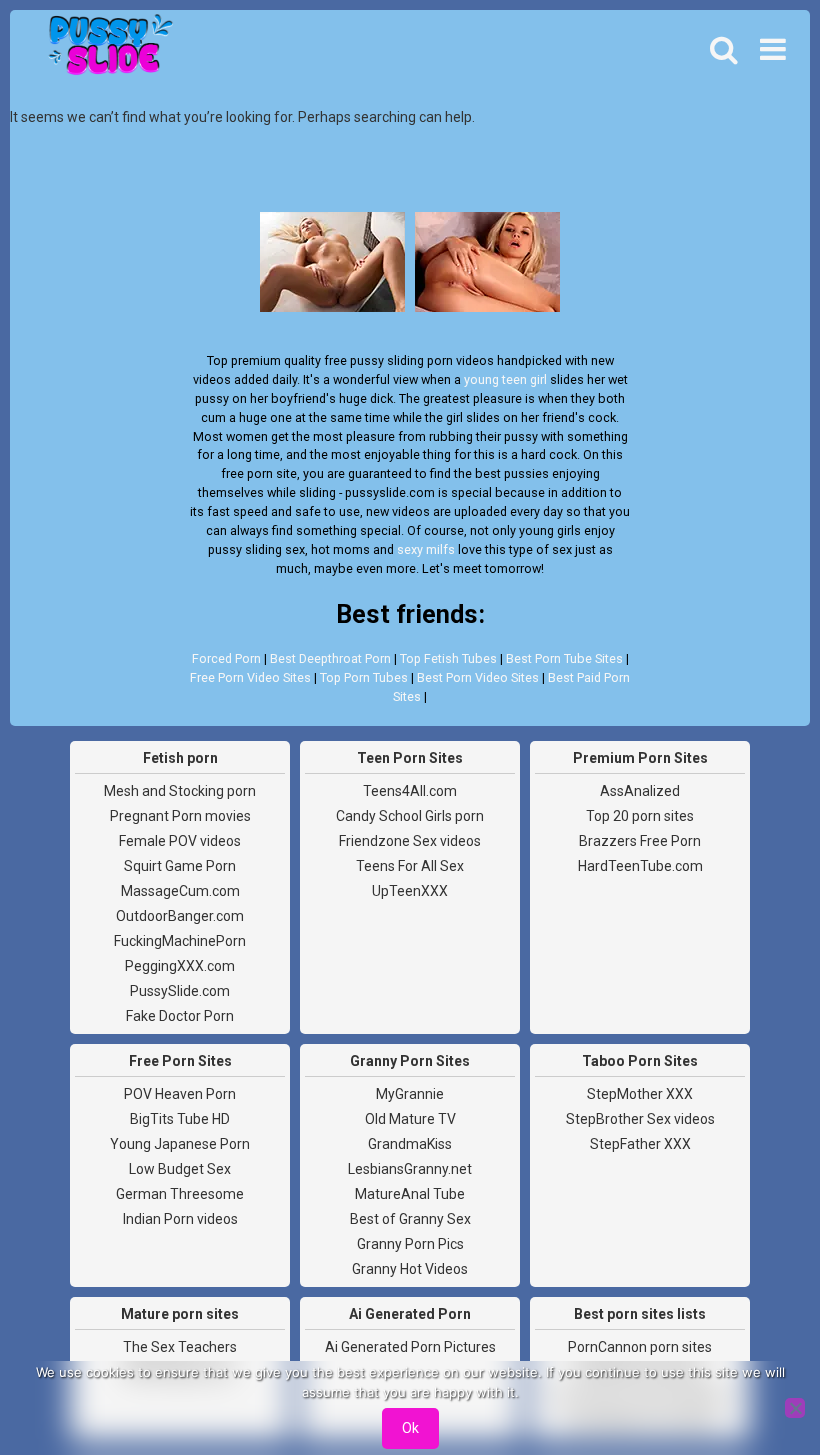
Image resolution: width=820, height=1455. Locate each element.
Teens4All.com (410, 791)
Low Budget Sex (180, 1169)
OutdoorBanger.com (180, 916)
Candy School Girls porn (410, 816)
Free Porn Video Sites (250, 677)
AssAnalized (640, 791)
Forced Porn (226, 658)
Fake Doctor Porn (180, 1016)
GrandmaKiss (410, 1144)
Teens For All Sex (410, 866)
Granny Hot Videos (410, 1269)
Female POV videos (180, 841)
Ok (410, 1428)
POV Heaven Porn (180, 1094)
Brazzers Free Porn (640, 841)
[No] (795, 1408)
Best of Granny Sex (410, 1219)
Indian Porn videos (180, 1219)
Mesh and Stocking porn (180, 791)
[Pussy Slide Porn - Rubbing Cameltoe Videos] (105, 50)
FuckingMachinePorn (180, 941)
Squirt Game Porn (180, 866)
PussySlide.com (180, 991)
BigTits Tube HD (180, 1119)
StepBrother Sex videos (640, 1119)
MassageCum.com (180, 891)
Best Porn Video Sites (478, 677)
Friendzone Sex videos (410, 841)
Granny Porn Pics (410, 1244)
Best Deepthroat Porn (330, 658)
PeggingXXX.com (180, 966)
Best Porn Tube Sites (564, 658)
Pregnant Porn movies (180, 816)
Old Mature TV (410, 1119)
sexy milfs (426, 549)
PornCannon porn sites (640, 1347)
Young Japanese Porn (180, 1144)
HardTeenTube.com (640, 866)
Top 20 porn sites (640, 816)
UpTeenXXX (410, 891)
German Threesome (180, 1194)
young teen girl (505, 379)
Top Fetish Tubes (448, 658)
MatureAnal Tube (410, 1194)
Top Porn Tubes (364, 677)
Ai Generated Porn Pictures (410, 1347)
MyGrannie (410, 1094)
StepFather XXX (640, 1144)
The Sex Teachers (180, 1347)
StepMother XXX (640, 1094)
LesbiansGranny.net (410, 1169)
